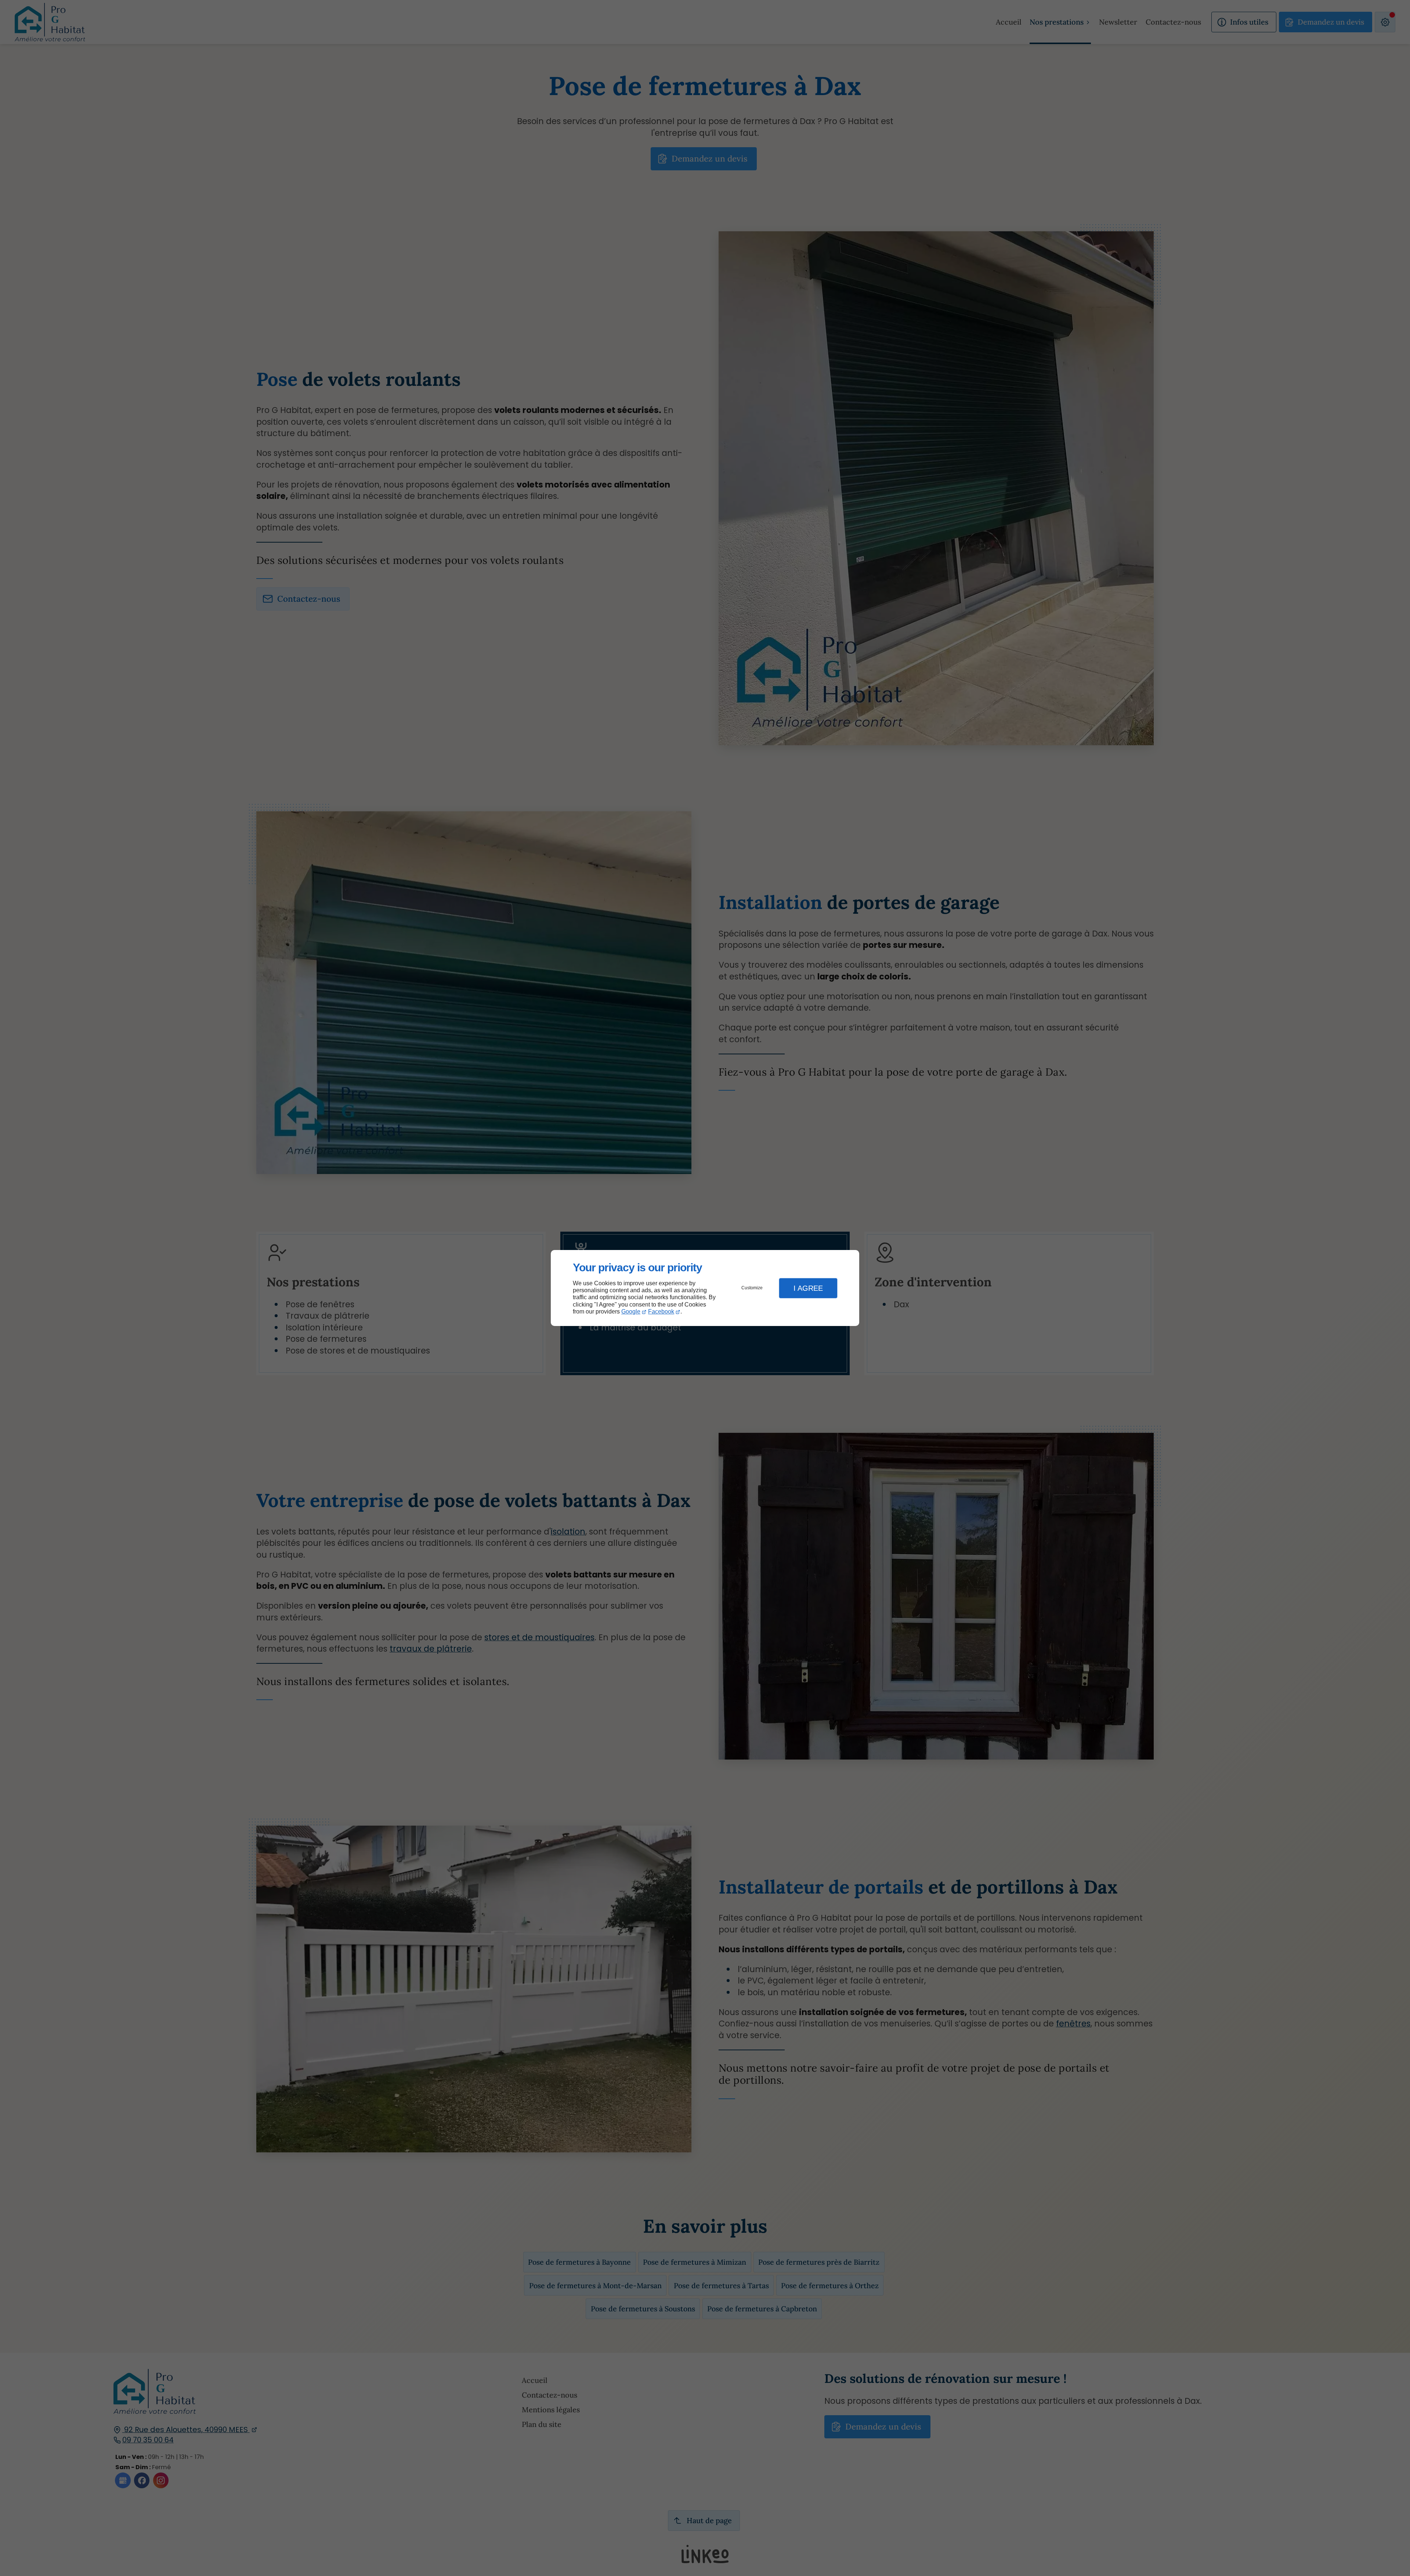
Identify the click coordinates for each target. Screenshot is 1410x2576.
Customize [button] (752, 1288)
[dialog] (705, 1288)
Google (631, 1311)
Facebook (661, 1311)
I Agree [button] (808, 1288)
